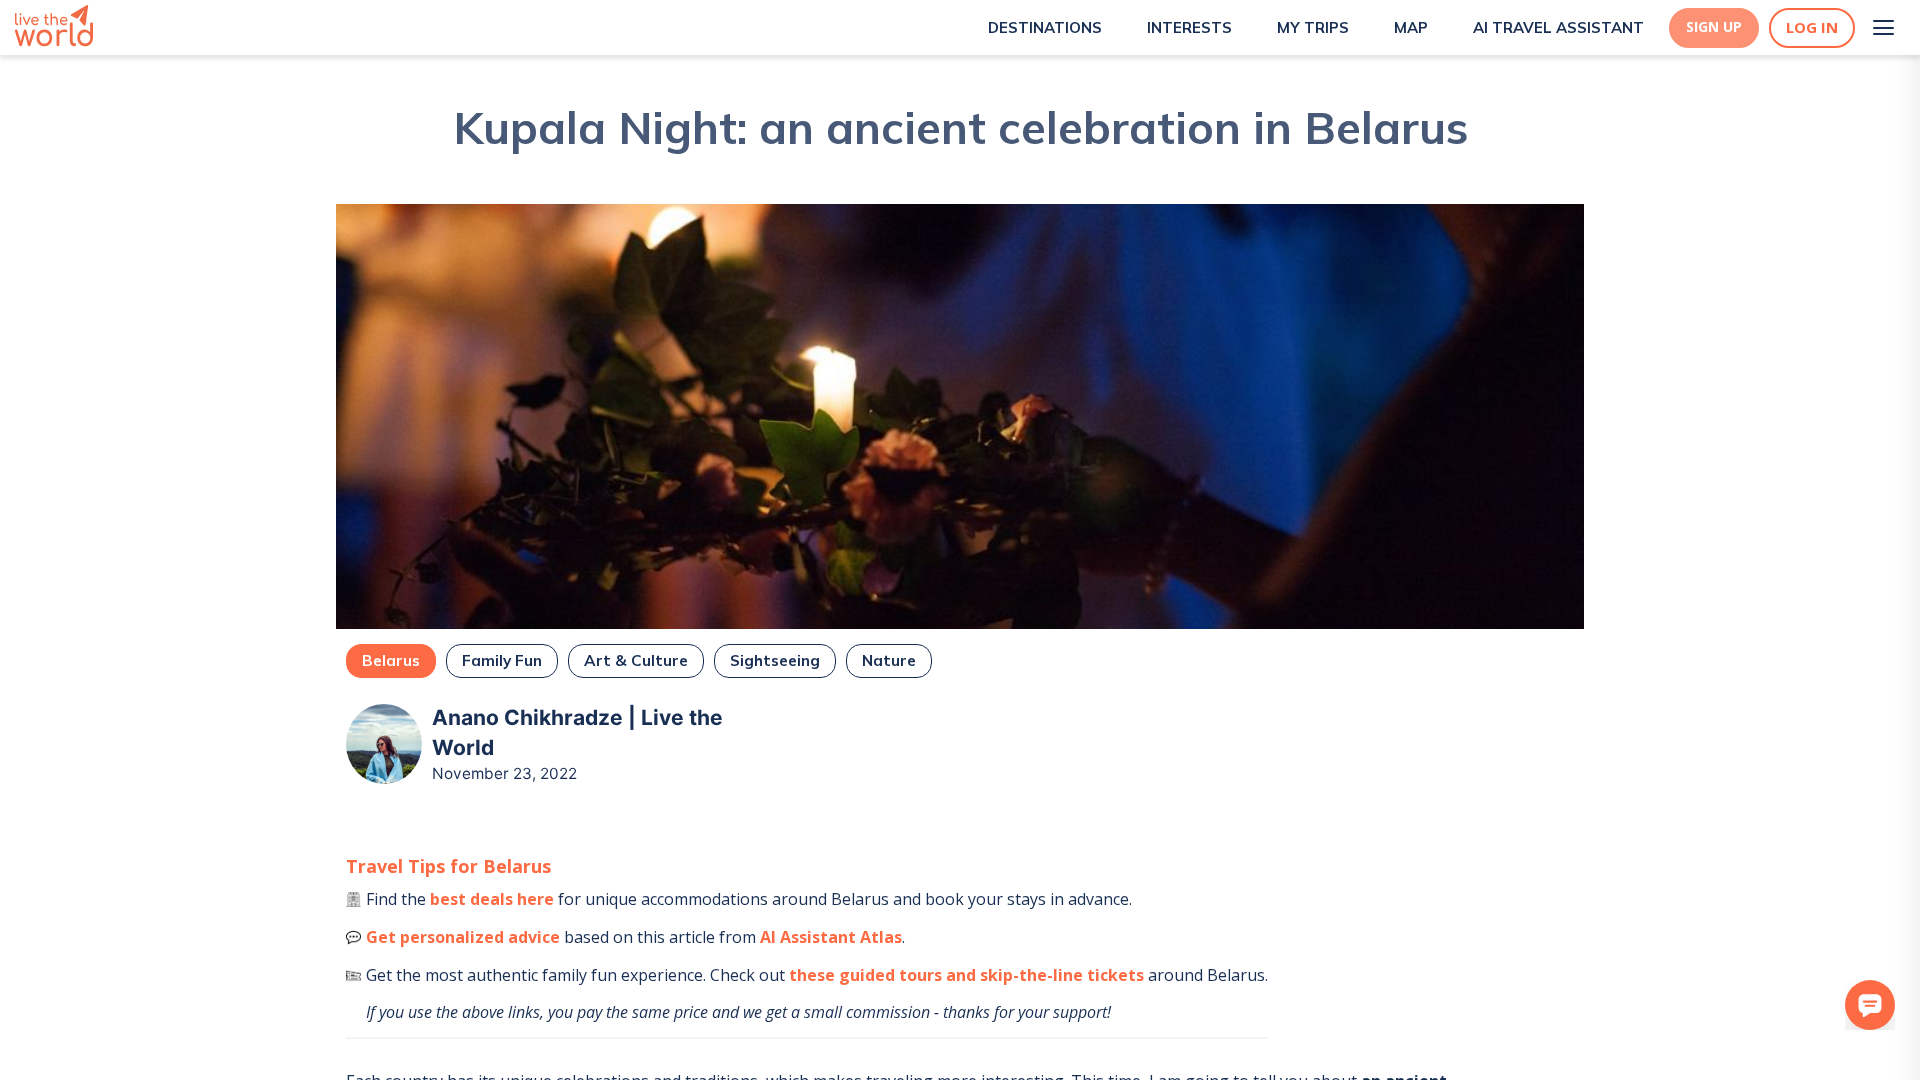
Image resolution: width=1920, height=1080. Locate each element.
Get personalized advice (463, 937)
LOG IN (1812, 27)
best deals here (492, 899)
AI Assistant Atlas (831, 937)
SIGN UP (1714, 27)
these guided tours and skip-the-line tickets (966, 975)
